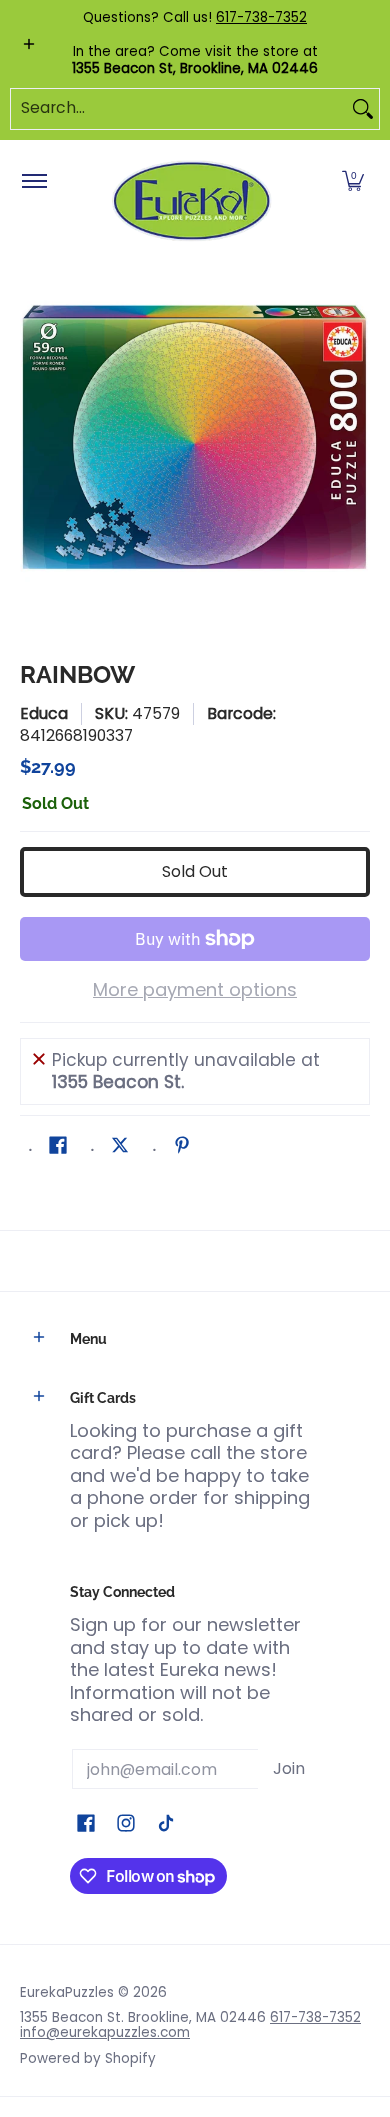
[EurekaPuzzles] (192, 201)
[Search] (363, 109)
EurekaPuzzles (67, 1992)
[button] (353, 182)
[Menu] (33, 182)
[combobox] (179, 109)
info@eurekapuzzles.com (105, 2032)
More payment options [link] (195, 990)
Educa (44, 713)
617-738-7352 (261, 17)
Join (289, 1768)
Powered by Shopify (88, 2058)
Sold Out (195, 871)
